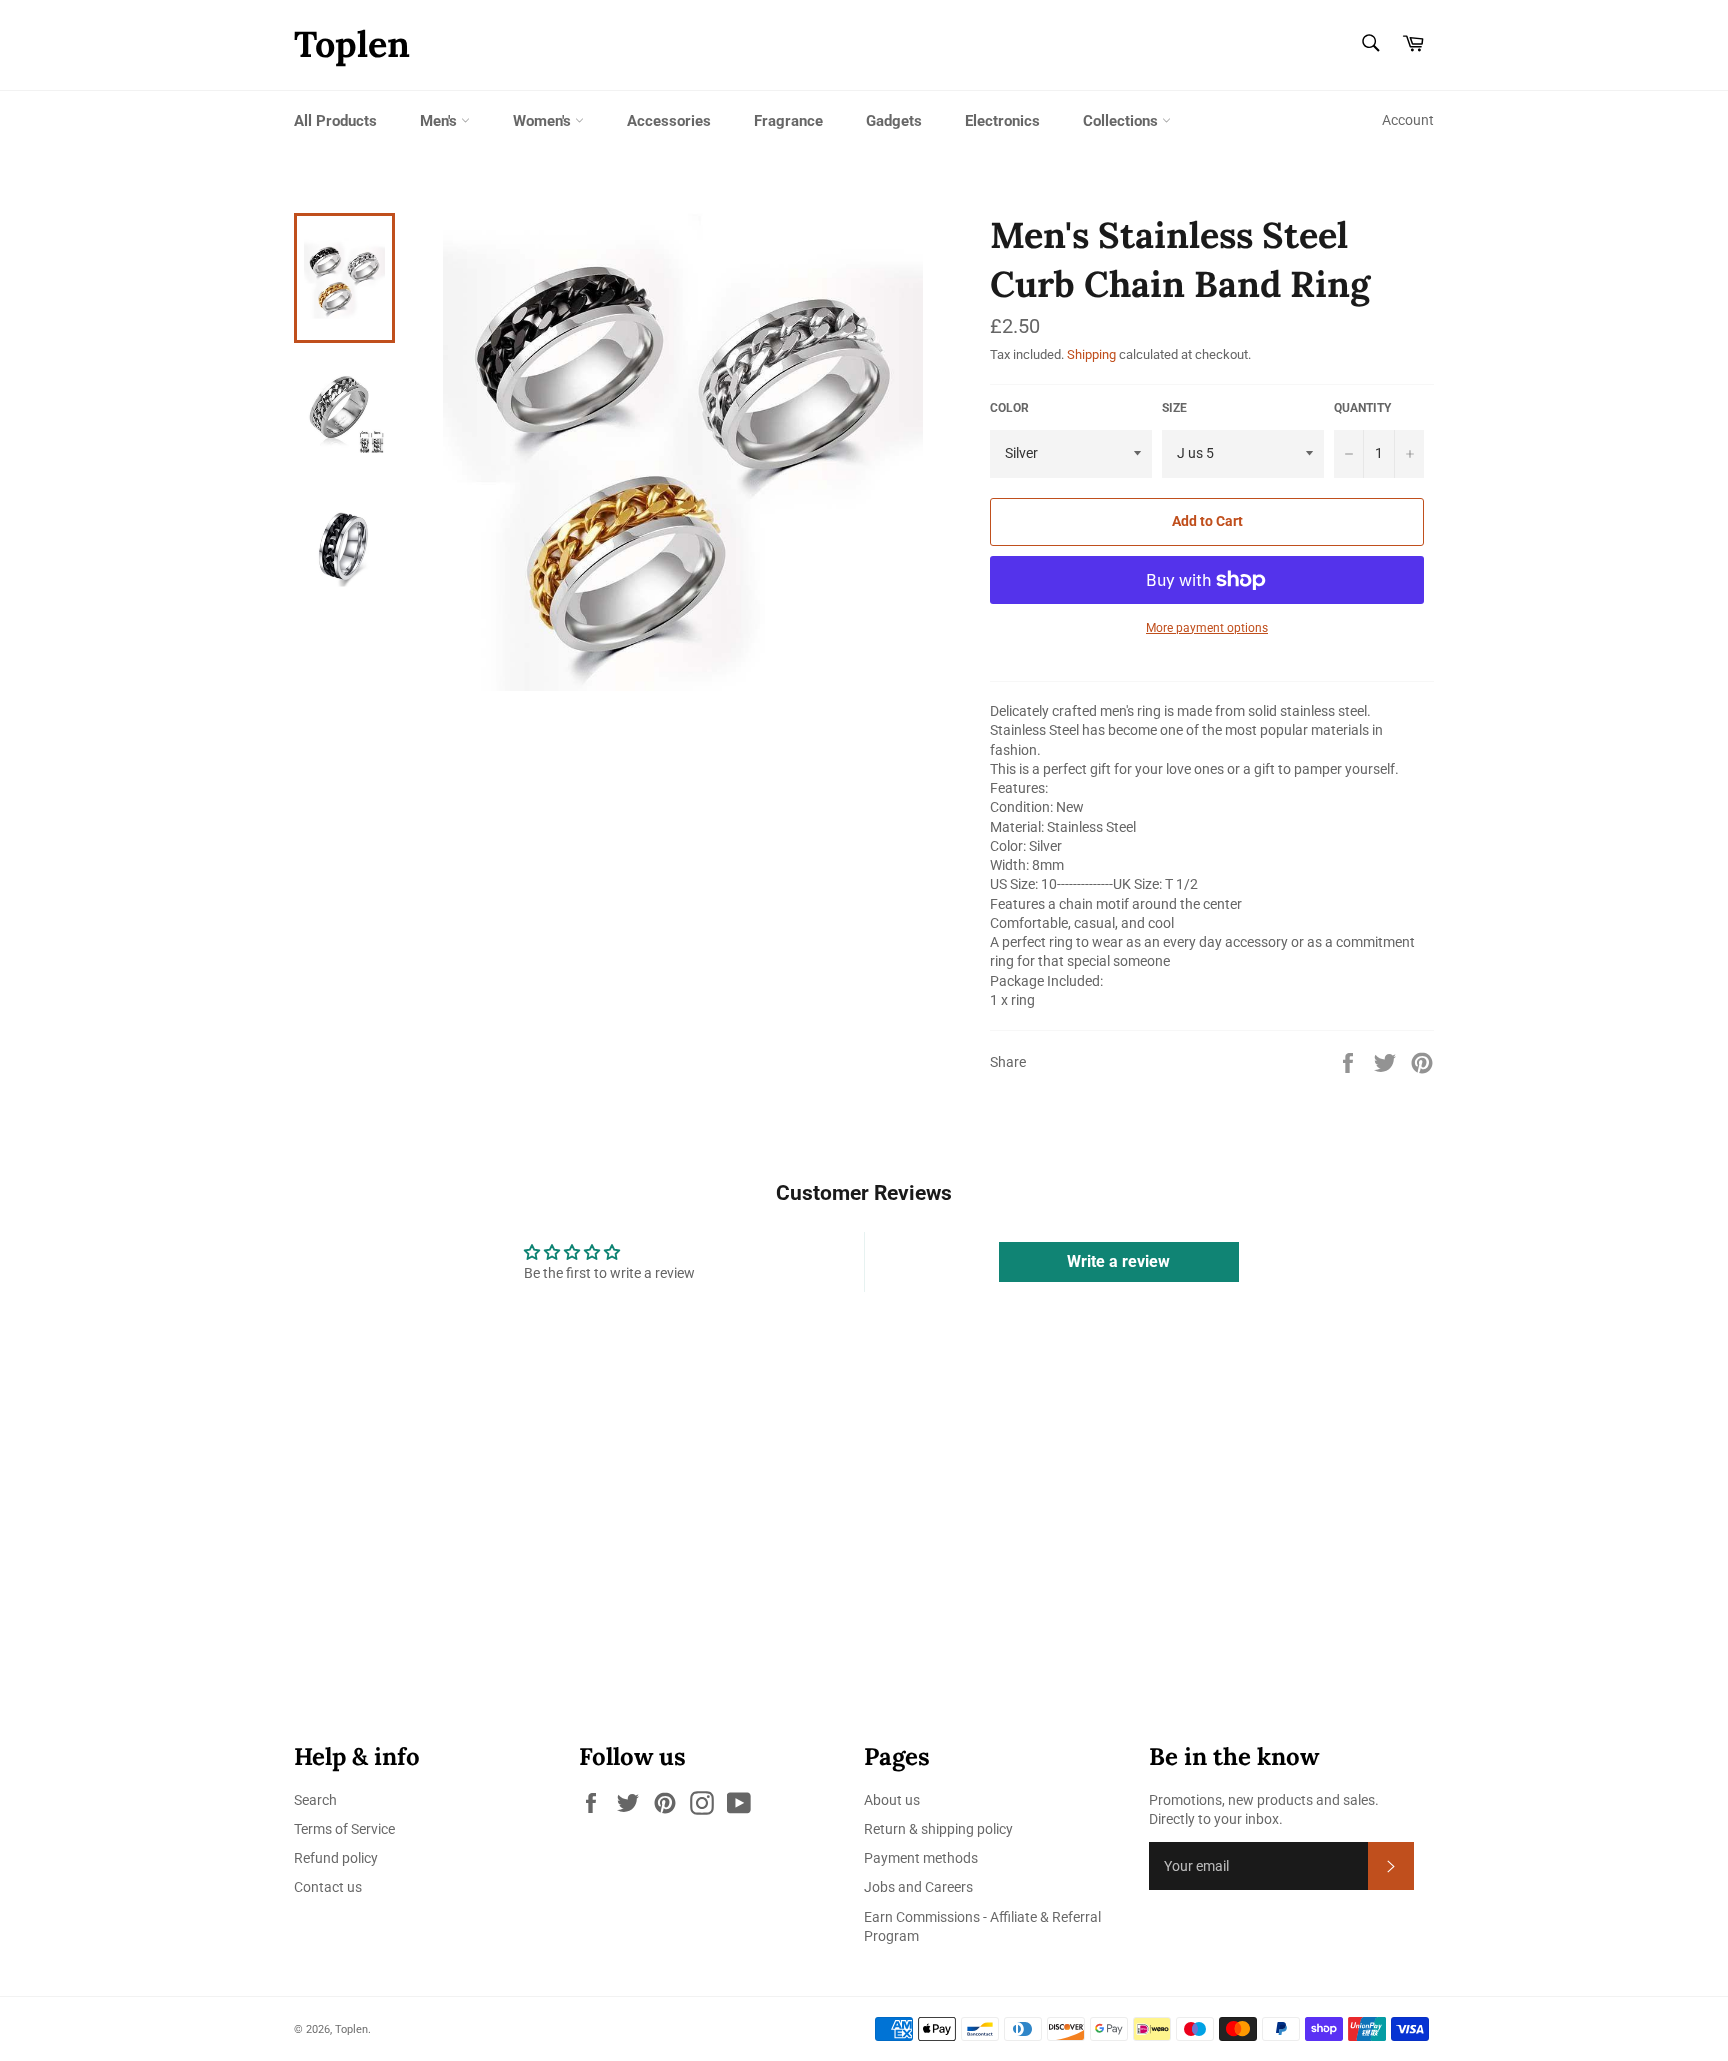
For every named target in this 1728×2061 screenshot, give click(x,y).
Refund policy (336, 1858)
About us (892, 1800)
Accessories (669, 121)
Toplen (352, 44)
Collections (1122, 121)
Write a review (1118, 1261)
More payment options (1207, 628)
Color (1009, 408)
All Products (335, 121)
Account (1408, 120)
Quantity (1362, 408)
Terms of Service (344, 1829)
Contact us (328, 1887)
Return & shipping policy (938, 1829)
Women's (544, 121)
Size (1174, 408)
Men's (440, 121)
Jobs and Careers (918, 1887)
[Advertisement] (600, 1560)
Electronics (1002, 121)
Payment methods (921, 1858)
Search (315, 1800)
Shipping (1091, 354)
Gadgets (894, 121)
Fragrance (788, 121)
